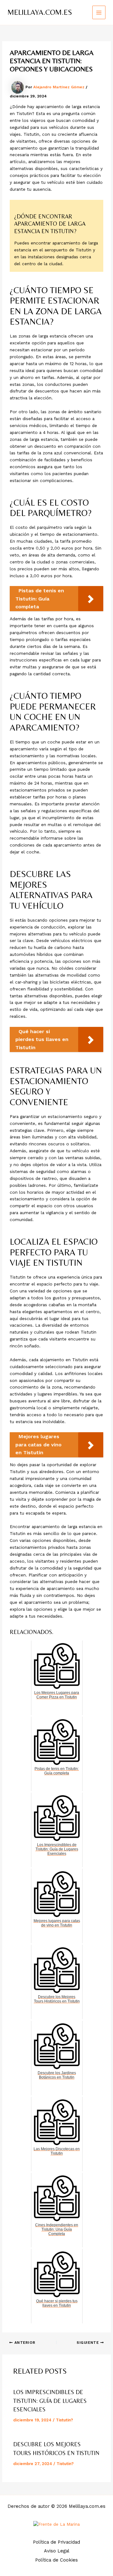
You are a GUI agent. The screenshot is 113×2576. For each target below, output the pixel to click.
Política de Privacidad (56, 2542)
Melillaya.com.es (40, 12)
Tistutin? (65, 2420)
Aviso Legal (57, 2551)
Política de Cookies (56, 2560)
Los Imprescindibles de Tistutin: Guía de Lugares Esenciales (50, 2401)
